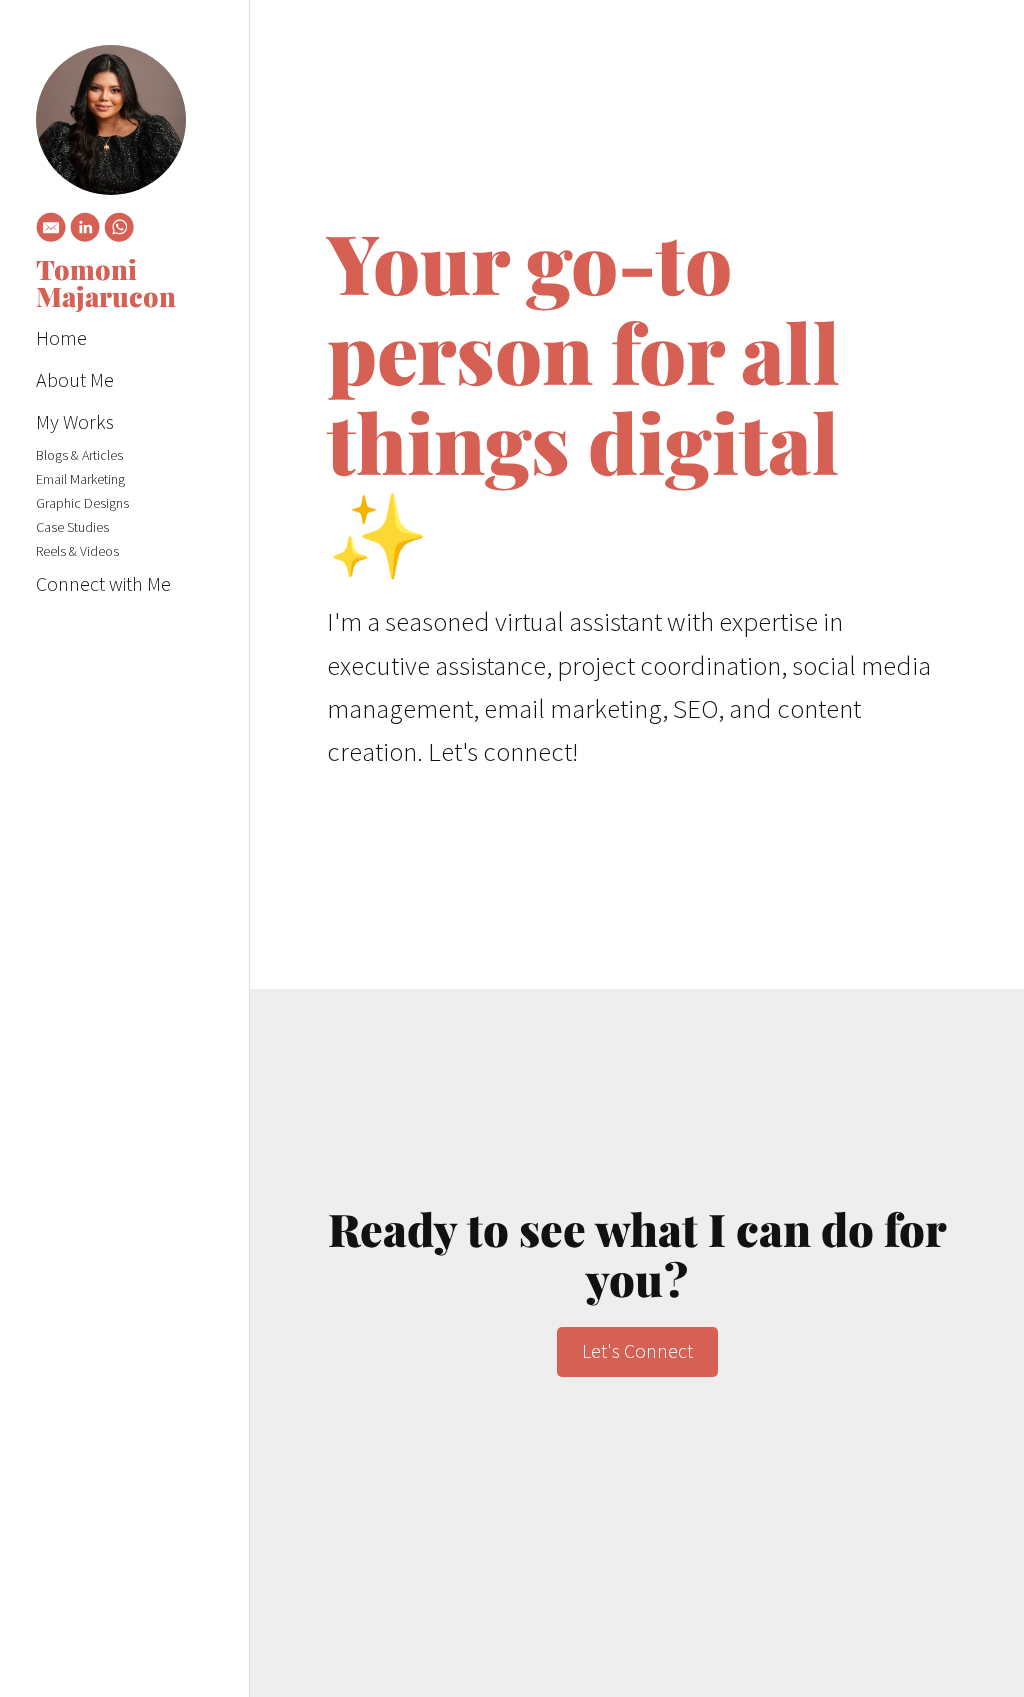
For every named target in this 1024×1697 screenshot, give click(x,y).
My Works (75, 421)
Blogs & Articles (79, 455)
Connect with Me (103, 583)
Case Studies (72, 527)
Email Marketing (80, 479)
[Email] (51, 230)
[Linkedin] (85, 230)
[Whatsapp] (119, 230)
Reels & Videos (77, 551)
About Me (75, 379)
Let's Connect (637, 1351)
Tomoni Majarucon (106, 283)
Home (61, 337)
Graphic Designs (82, 503)
